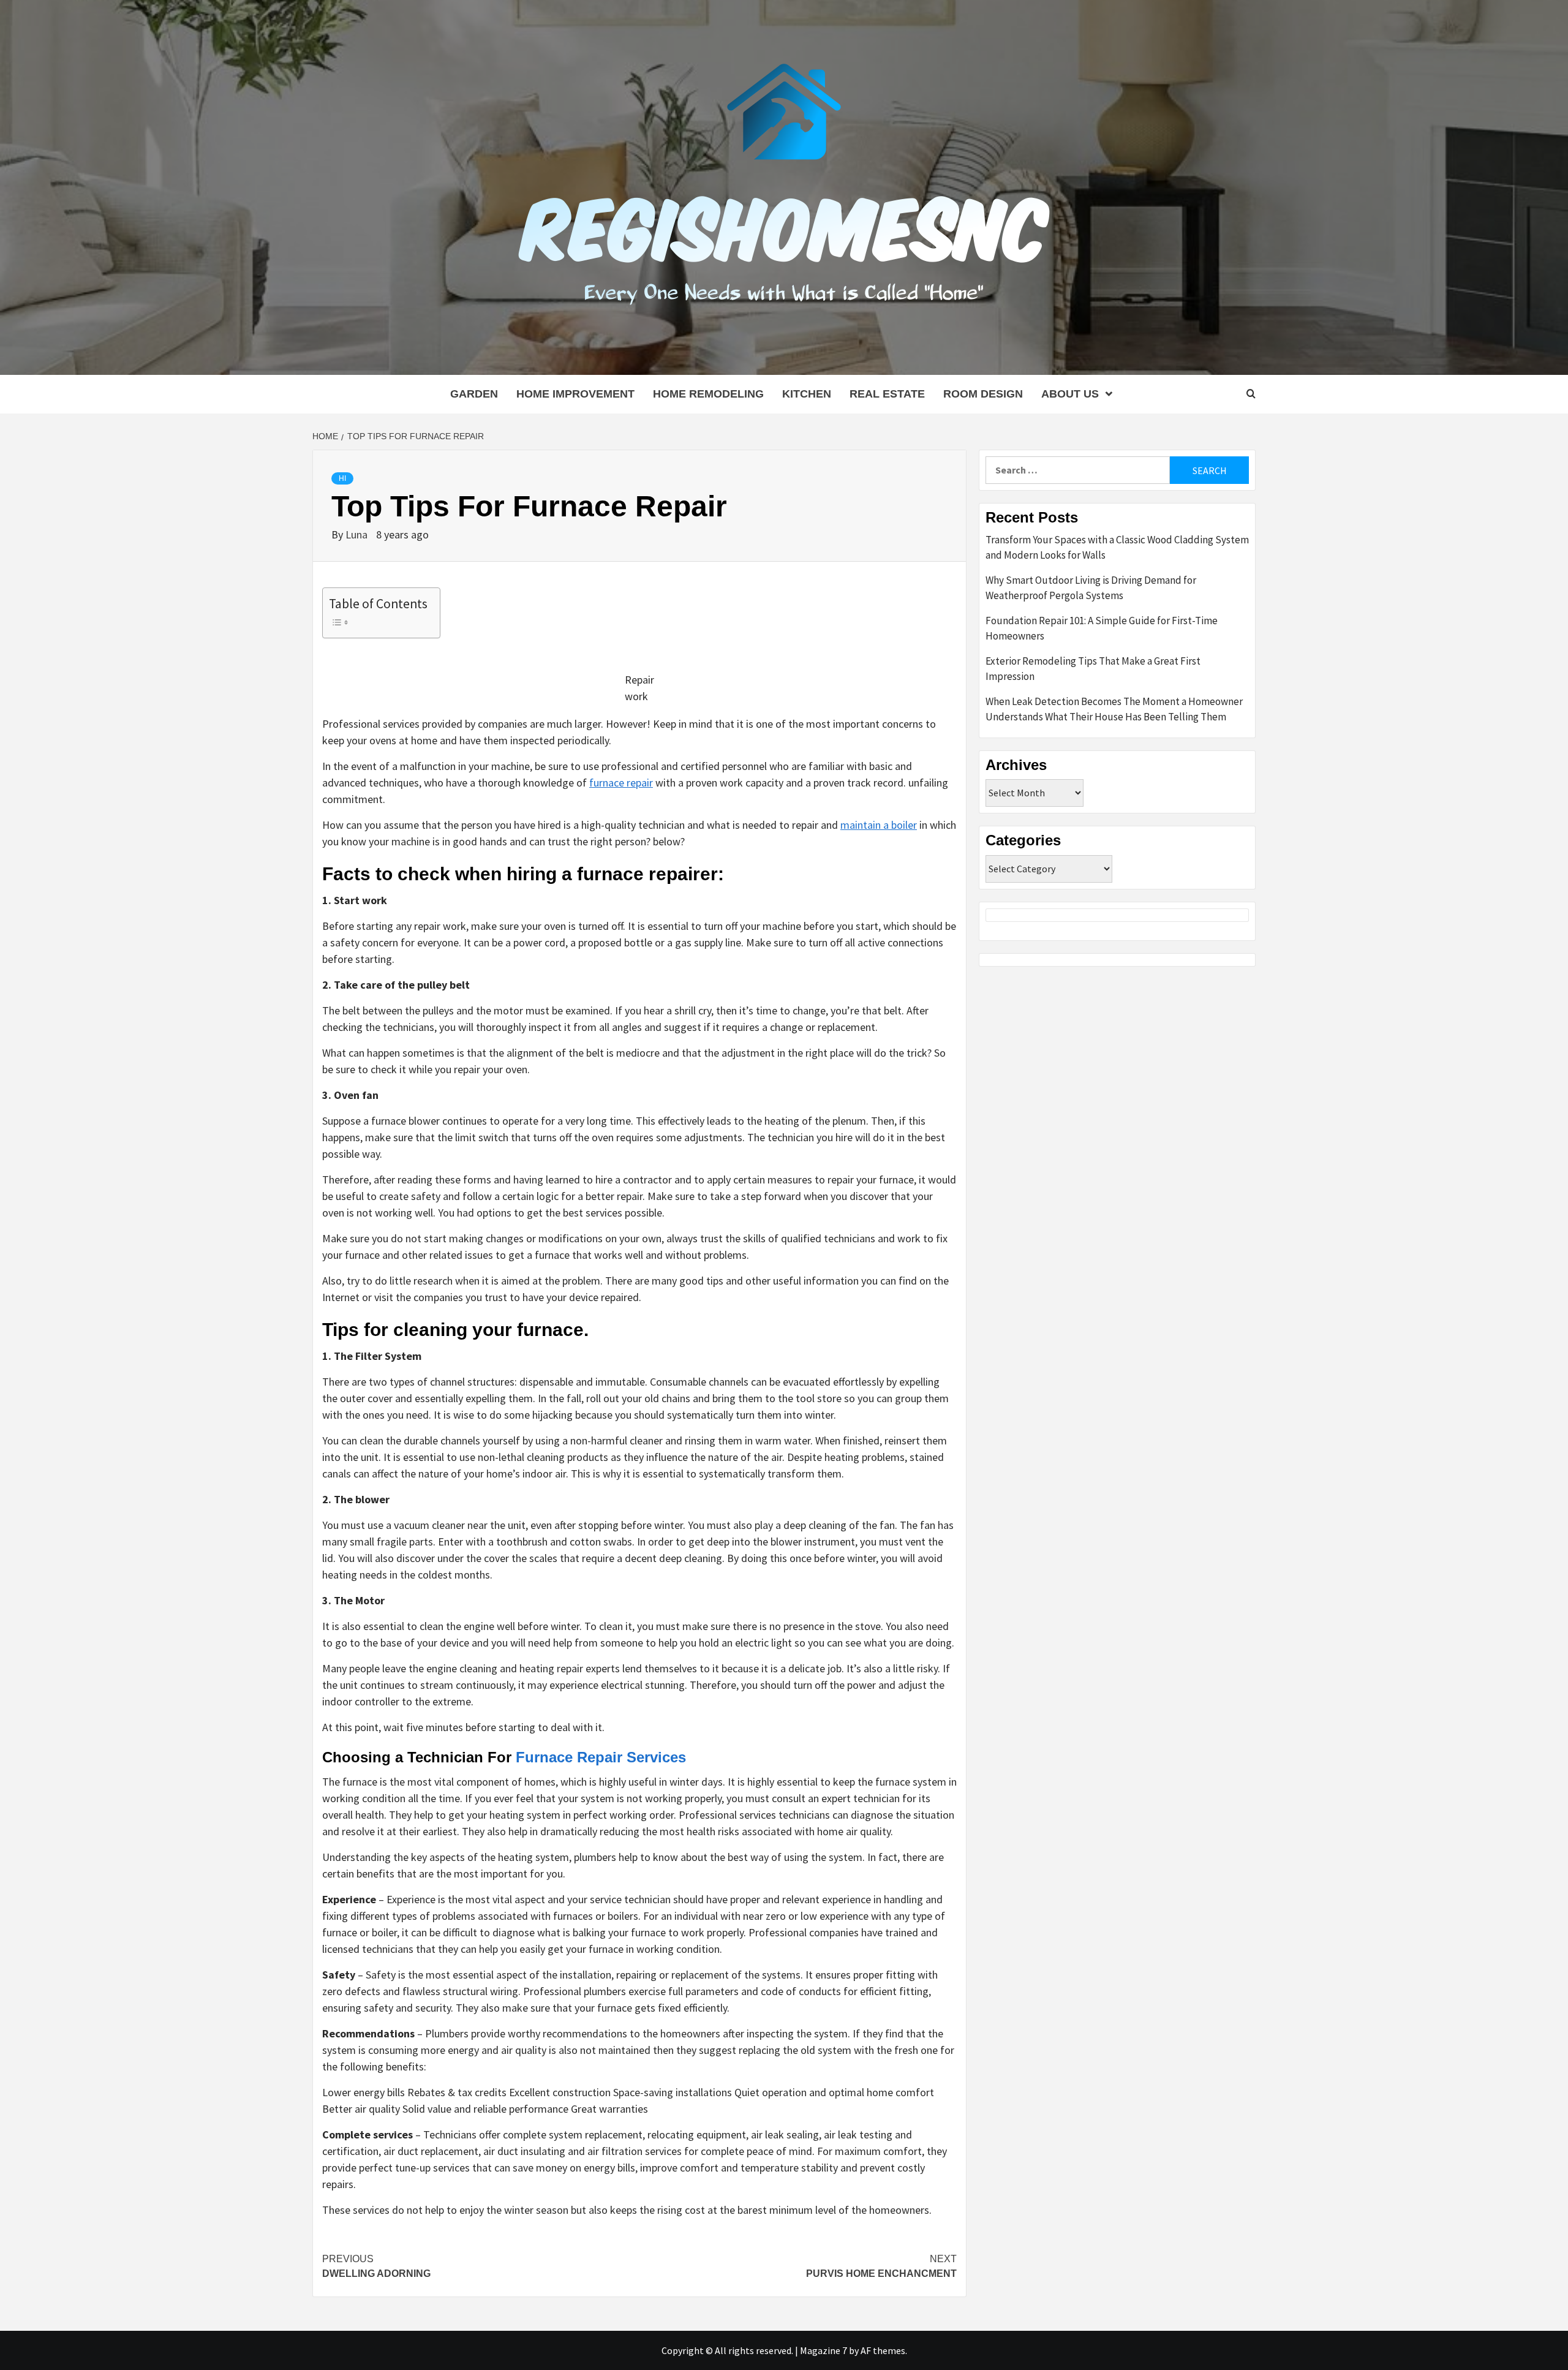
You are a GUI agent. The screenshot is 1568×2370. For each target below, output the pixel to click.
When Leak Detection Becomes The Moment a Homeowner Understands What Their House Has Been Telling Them (1114, 709)
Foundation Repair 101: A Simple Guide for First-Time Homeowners (1102, 628)
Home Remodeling (708, 394)
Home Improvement (575, 394)
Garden (474, 394)
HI (342, 478)
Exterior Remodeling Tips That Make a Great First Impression (1093, 669)
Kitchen (807, 394)
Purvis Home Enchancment (881, 2266)
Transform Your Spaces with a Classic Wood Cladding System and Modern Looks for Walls (1117, 548)
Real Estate (887, 394)
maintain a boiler (879, 825)
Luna (358, 534)
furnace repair (621, 783)
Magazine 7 (824, 2350)
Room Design (983, 394)
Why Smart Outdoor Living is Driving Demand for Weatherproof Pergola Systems (1091, 588)
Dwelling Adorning (376, 2266)
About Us (1070, 394)
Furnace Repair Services (601, 1757)
